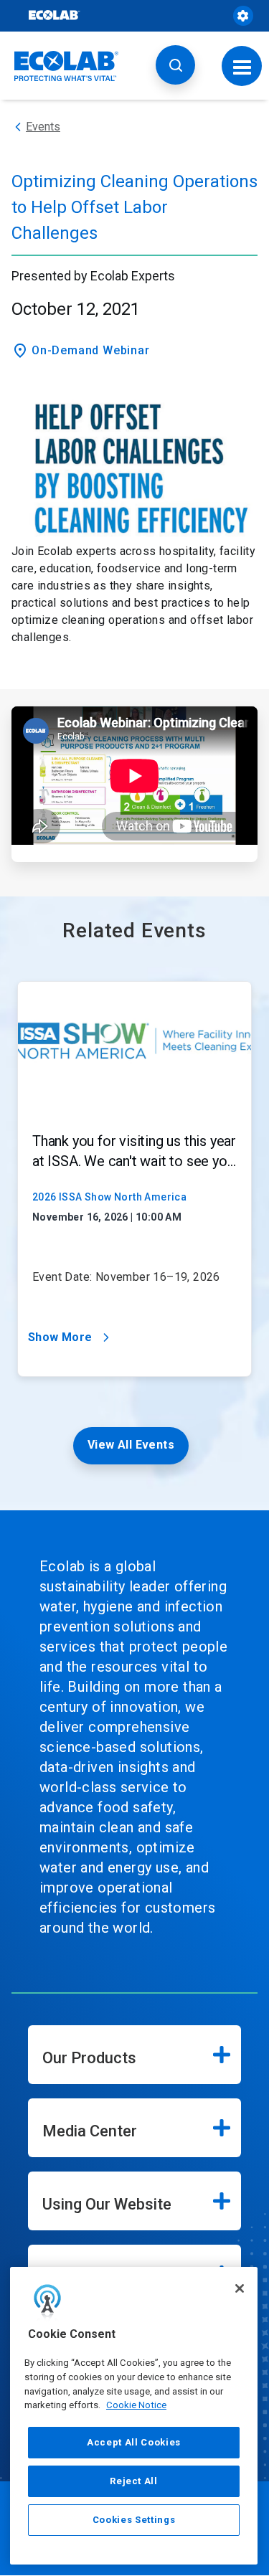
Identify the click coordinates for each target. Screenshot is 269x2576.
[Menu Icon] (242, 66)
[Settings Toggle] (243, 16)
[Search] (175, 65)
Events (43, 127)
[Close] (240, 2288)
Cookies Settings (134, 2520)
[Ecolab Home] (67, 66)
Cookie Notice (136, 2405)
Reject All (134, 2481)
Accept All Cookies (134, 2442)
